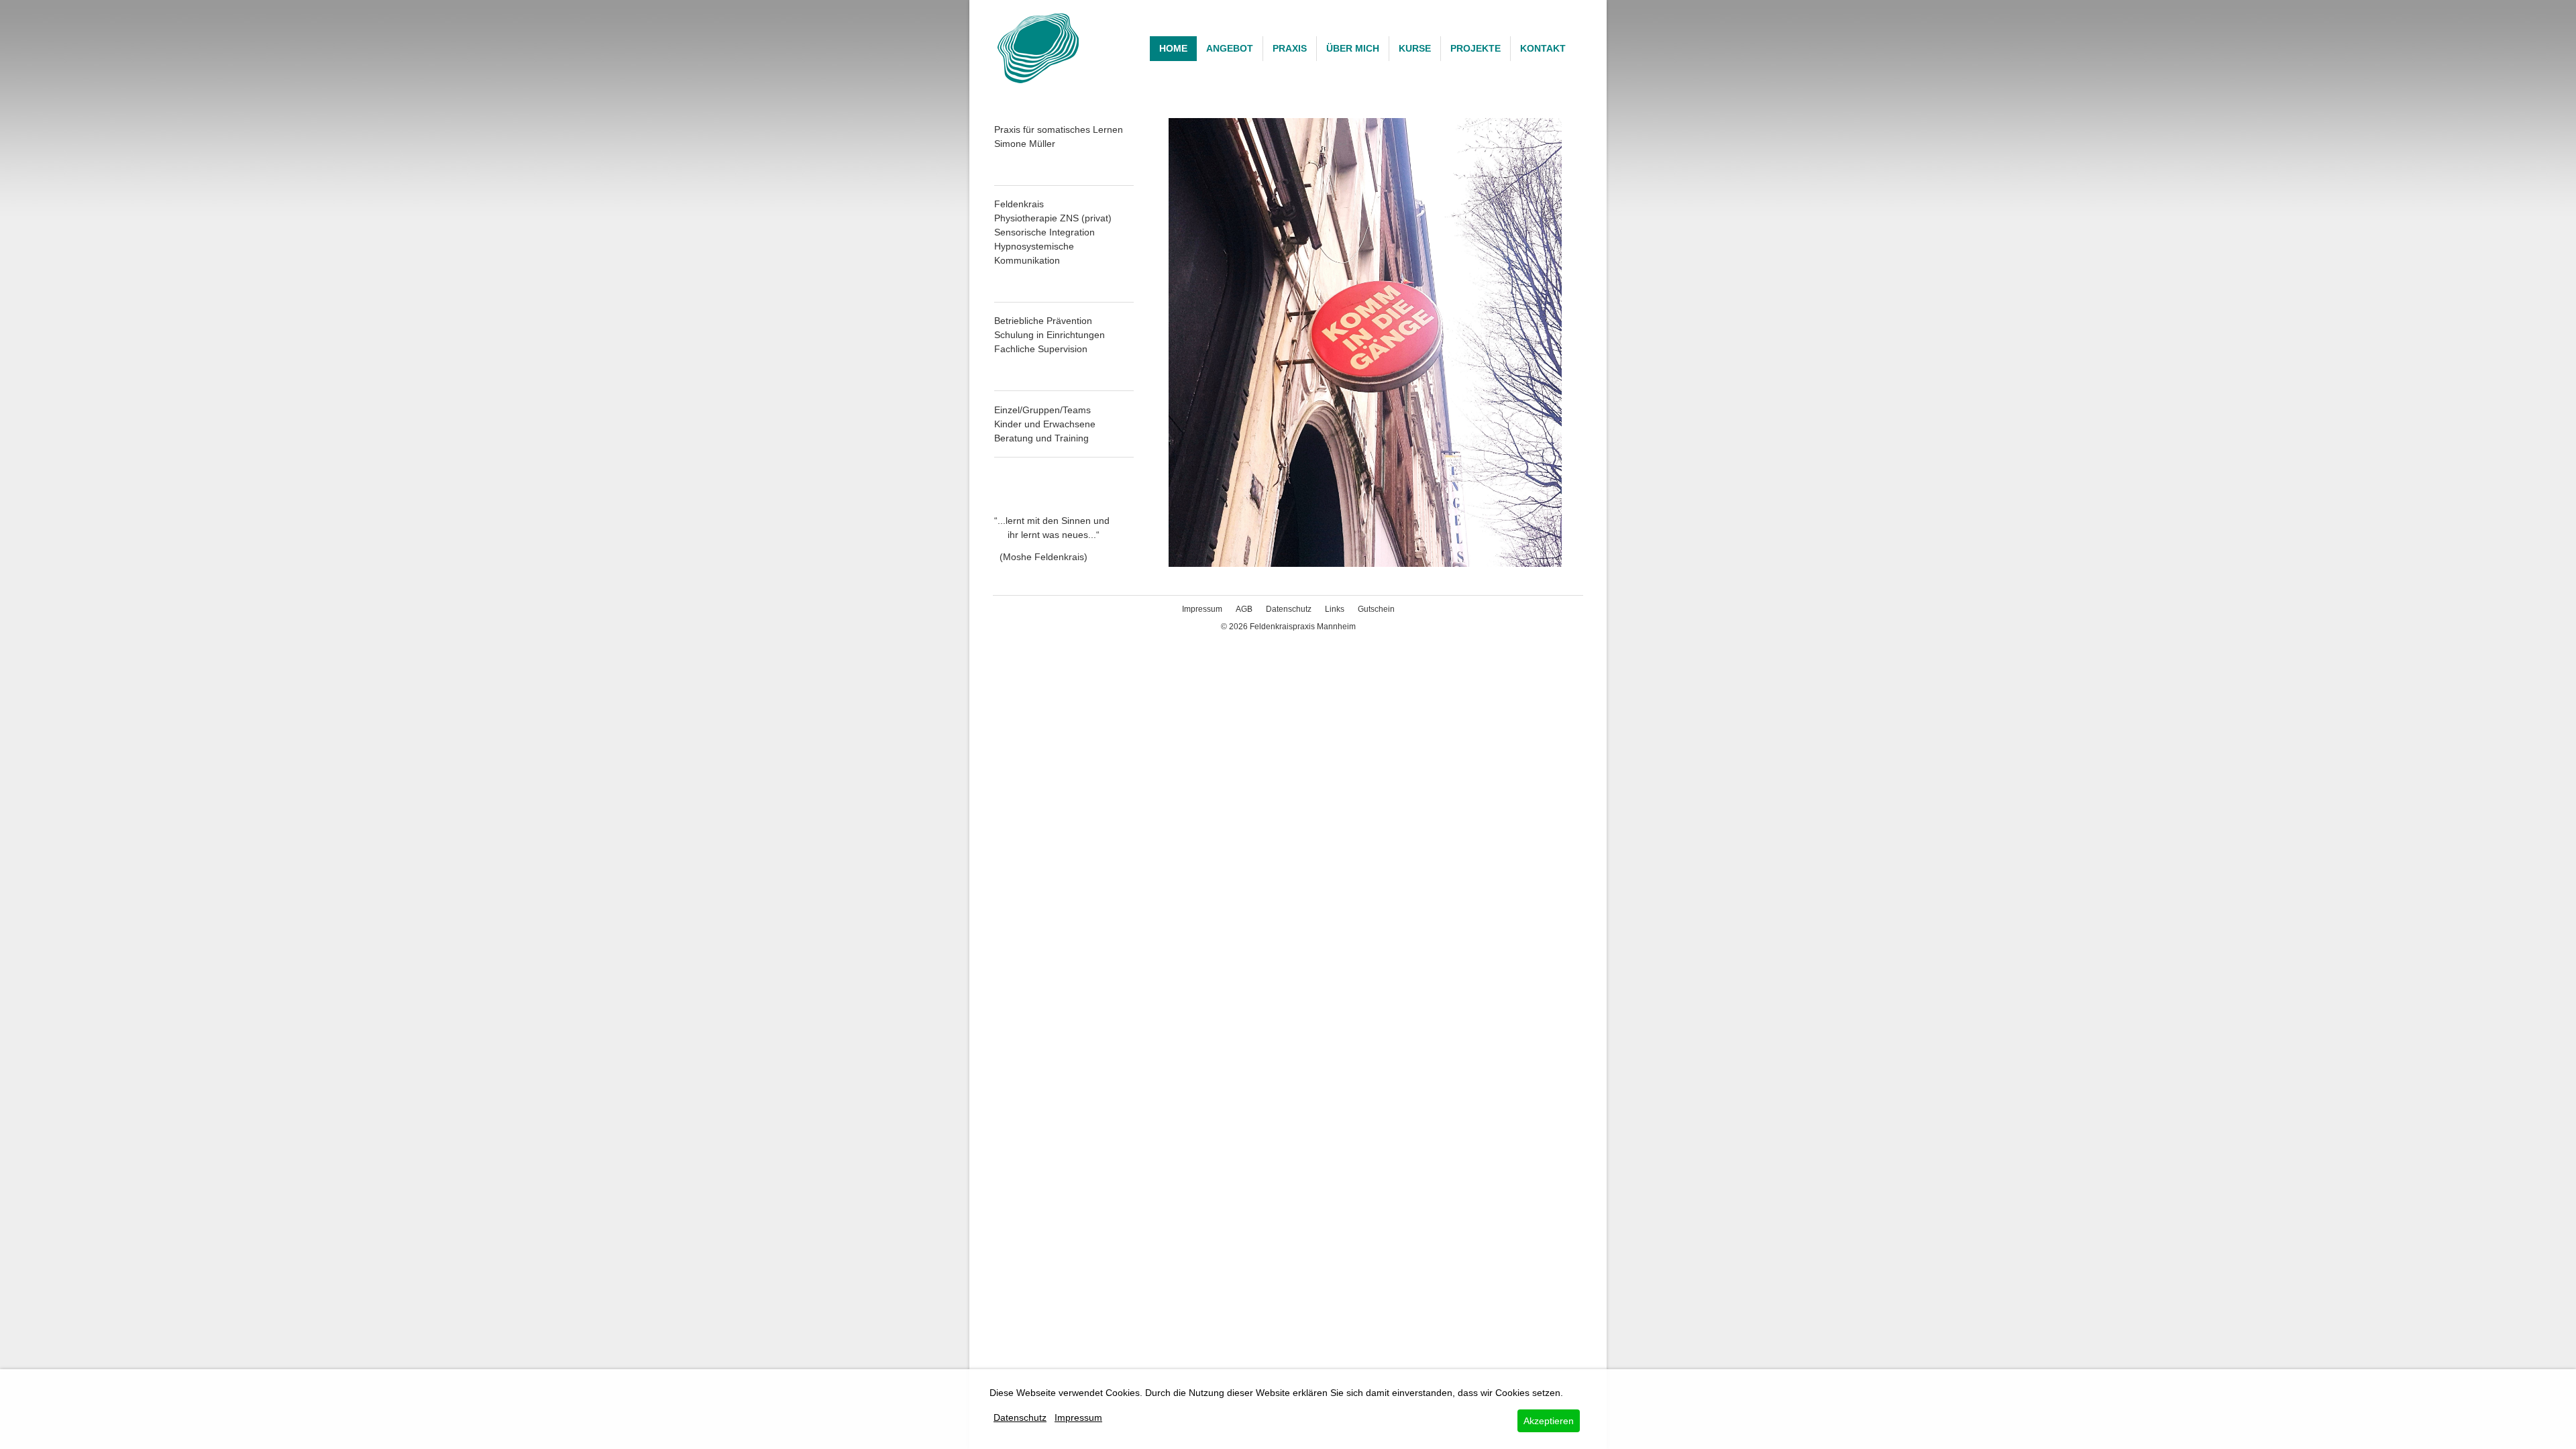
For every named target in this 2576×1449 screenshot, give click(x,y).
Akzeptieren (1549, 1421)
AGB (1244, 609)
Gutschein (1376, 609)
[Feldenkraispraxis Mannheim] (1038, 48)
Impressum (1202, 609)
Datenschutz (1289, 609)
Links (1335, 609)
